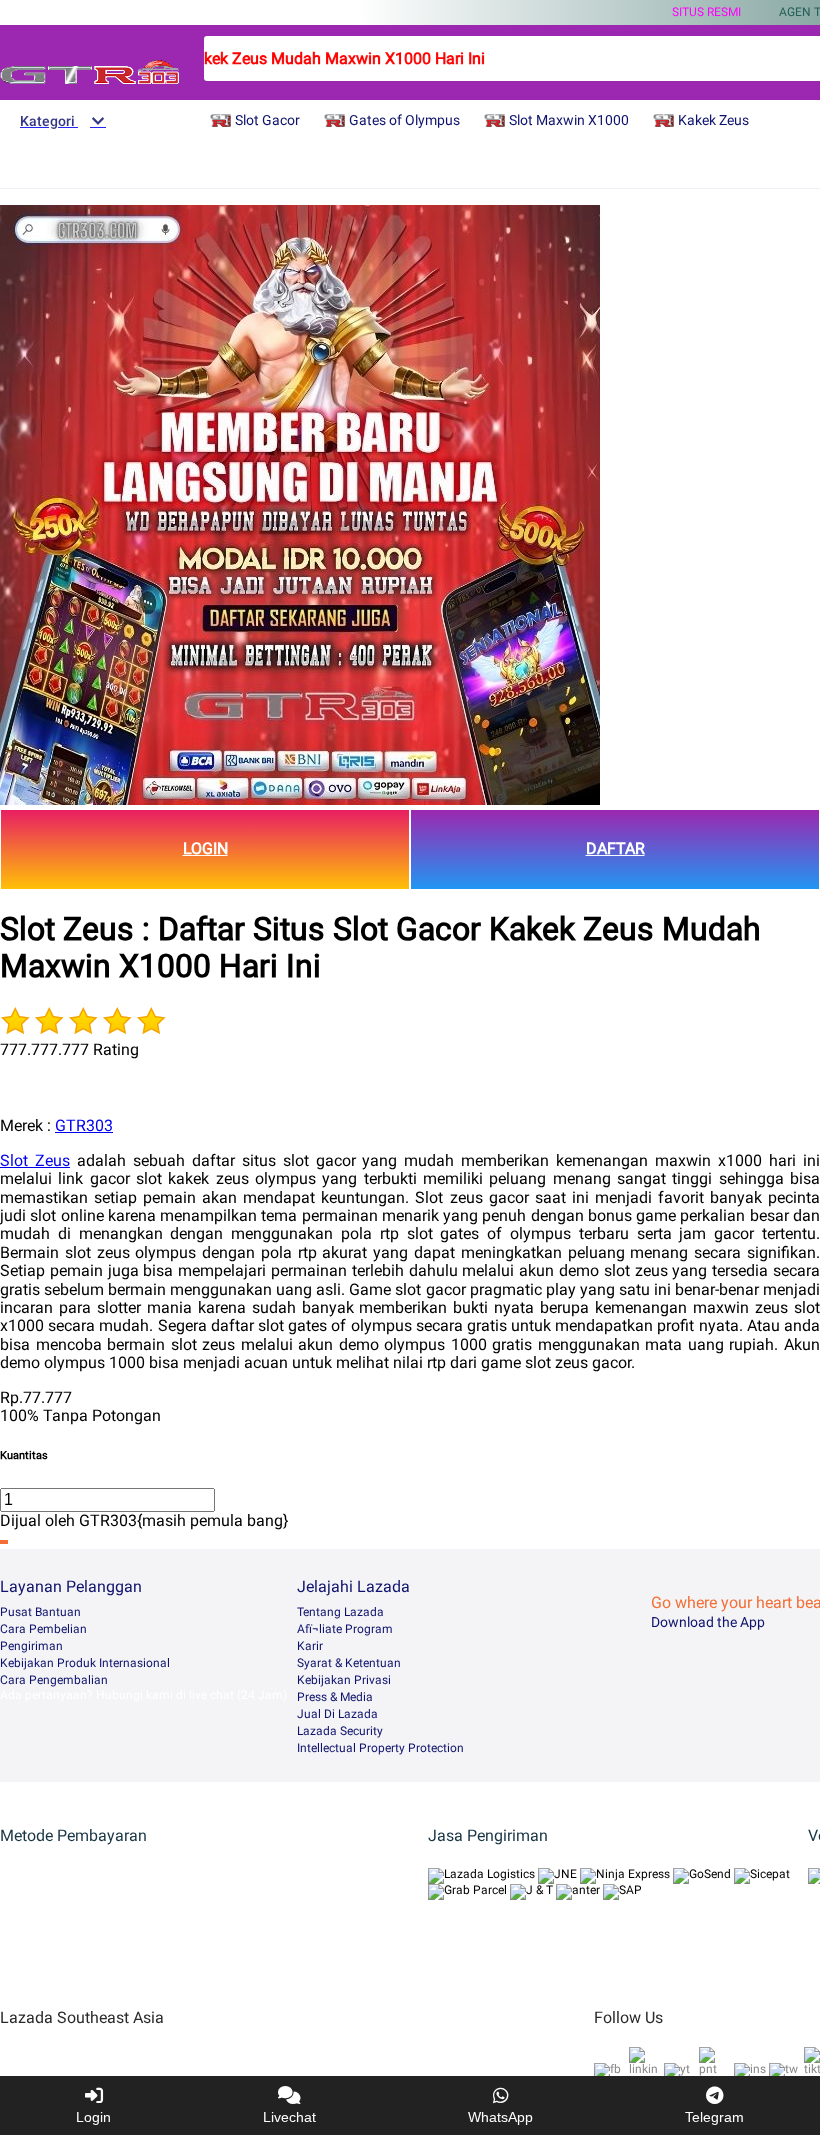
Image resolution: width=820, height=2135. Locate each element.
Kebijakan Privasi (344, 1680)
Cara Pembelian (43, 1629)
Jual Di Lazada (337, 1714)
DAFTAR (615, 848)
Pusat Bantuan (40, 1612)
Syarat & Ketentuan (349, 1663)
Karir (310, 1646)
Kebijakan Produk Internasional (85, 1663)
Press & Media (335, 1697)
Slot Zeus (35, 1160)
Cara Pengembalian (54, 1680)
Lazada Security (340, 1731)
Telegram (714, 2117)
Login (93, 2117)
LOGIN (205, 848)
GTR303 (84, 1125)
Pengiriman (31, 1646)
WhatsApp (500, 2117)
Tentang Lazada (340, 1612)
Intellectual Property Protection (380, 1748)
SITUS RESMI (706, 12)
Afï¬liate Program (345, 1629)
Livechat (289, 2117)
